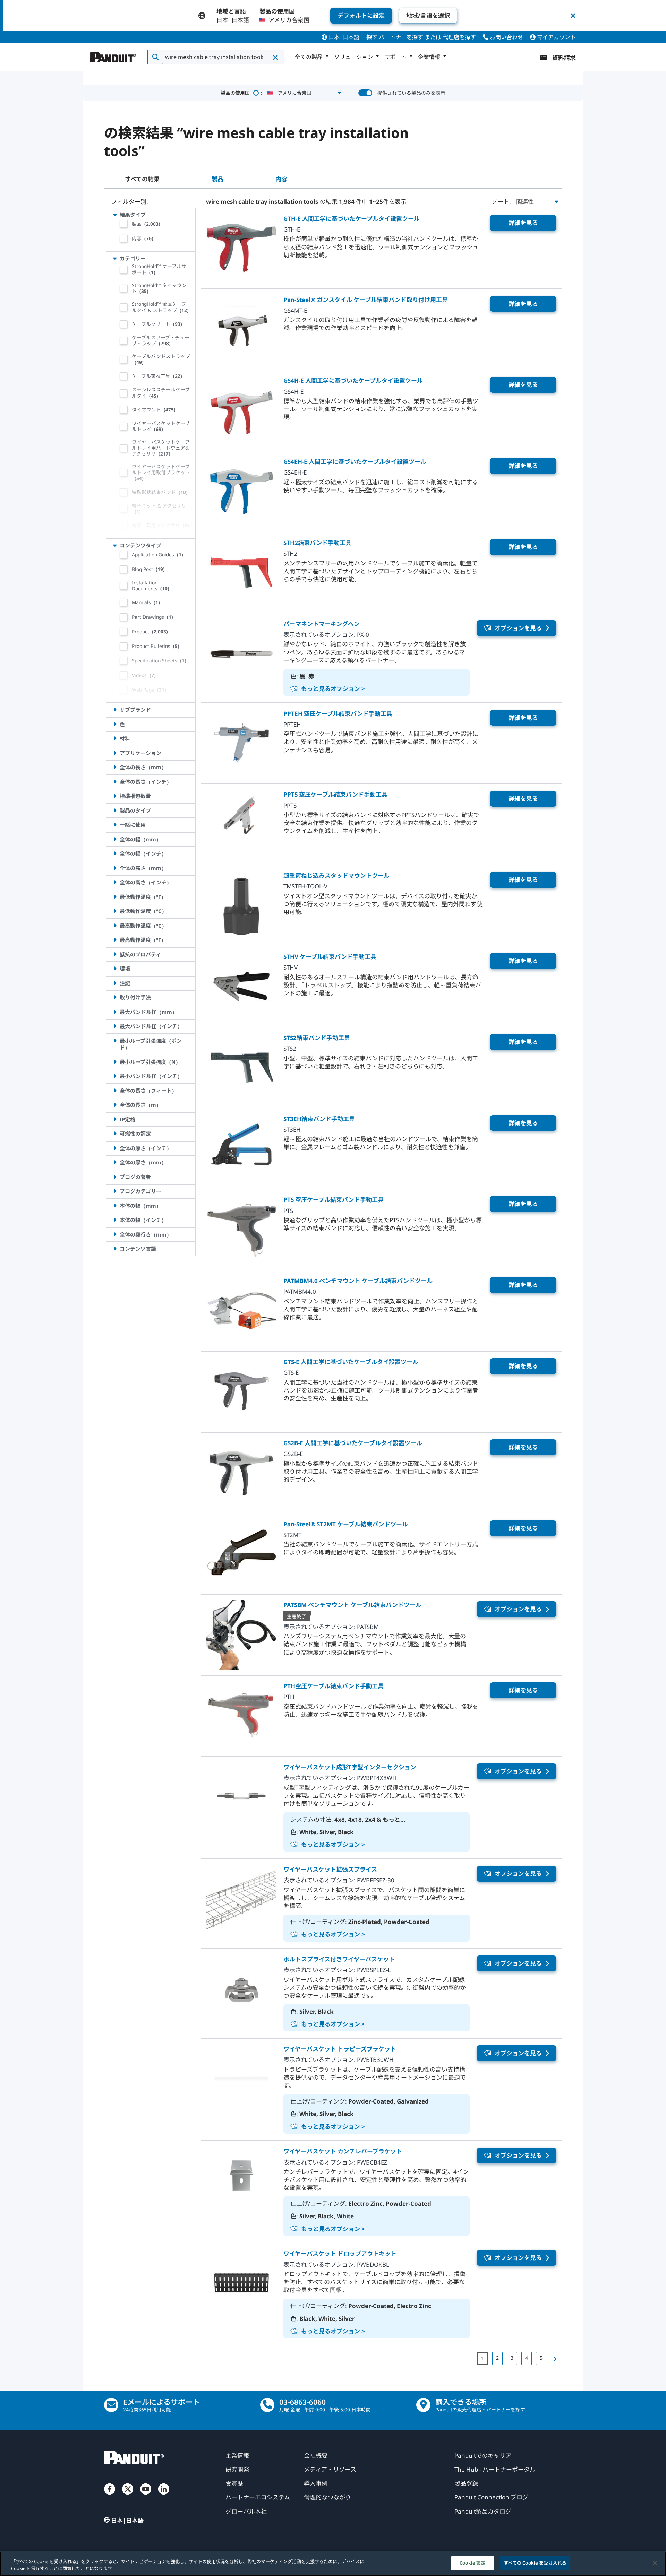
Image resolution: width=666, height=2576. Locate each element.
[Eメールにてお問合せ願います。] (111, 2405)
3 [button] (512, 2358)
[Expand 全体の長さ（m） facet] (115, 1105)
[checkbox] (124, 224)
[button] (276, 57)
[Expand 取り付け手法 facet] (115, 997)
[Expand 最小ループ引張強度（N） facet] (115, 1062)
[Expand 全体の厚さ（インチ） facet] (115, 1148)
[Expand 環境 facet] (115, 969)
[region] (333, 2564)
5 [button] (541, 2358)
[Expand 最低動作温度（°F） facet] (115, 897)
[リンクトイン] (164, 2496)
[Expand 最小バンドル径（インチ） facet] (115, 1076)
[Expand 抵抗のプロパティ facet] (115, 954)
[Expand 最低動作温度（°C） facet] (115, 911)
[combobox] (223, 57)
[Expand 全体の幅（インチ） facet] (115, 853)
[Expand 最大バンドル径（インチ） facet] (115, 1026)
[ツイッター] (128, 2496)
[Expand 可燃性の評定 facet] (115, 1134)
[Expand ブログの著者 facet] (115, 1177)
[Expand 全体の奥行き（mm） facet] (115, 1234)
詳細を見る (523, 223)
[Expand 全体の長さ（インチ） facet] (115, 782)
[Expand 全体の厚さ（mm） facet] (115, 1162)
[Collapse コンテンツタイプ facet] (115, 545)
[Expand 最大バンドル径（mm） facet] (115, 1012)
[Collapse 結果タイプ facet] (115, 215)
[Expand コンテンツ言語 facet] (115, 1249)
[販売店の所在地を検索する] (423, 2405)
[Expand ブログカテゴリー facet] (115, 1191)
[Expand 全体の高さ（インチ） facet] (115, 882)
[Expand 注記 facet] (115, 983)
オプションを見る (518, 628)
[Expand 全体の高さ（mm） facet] (115, 868)
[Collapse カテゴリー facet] (115, 258)
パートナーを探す (401, 37)
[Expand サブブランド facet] (115, 710)
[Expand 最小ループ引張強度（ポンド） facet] (115, 1041)
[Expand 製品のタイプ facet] (115, 810)
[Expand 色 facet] (115, 724)
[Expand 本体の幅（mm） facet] (115, 1206)
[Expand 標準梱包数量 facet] (115, 796)
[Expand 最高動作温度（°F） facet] (115, 940)
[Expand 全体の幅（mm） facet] (115, 839)
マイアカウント (556, 37)
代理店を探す (459, 37)
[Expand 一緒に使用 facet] (115, 825)
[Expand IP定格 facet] (115, 1119)
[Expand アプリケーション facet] (115, 753)
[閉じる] (655, 2563)
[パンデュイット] (113, 55)
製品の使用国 (241, 93)
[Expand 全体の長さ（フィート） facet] (115, 1091)
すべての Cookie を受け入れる (535, 2563)
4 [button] (527, 2358)
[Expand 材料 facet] (115, 738)
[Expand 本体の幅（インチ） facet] (115, 1220)
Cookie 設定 (472, 2563)
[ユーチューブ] (146, 2496)
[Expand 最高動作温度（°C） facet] (115, 926)
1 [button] (483, 2358)
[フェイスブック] (110, 2496)
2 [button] (497, 2358)
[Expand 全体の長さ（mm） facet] (115, 767)
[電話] (267, 2405)
